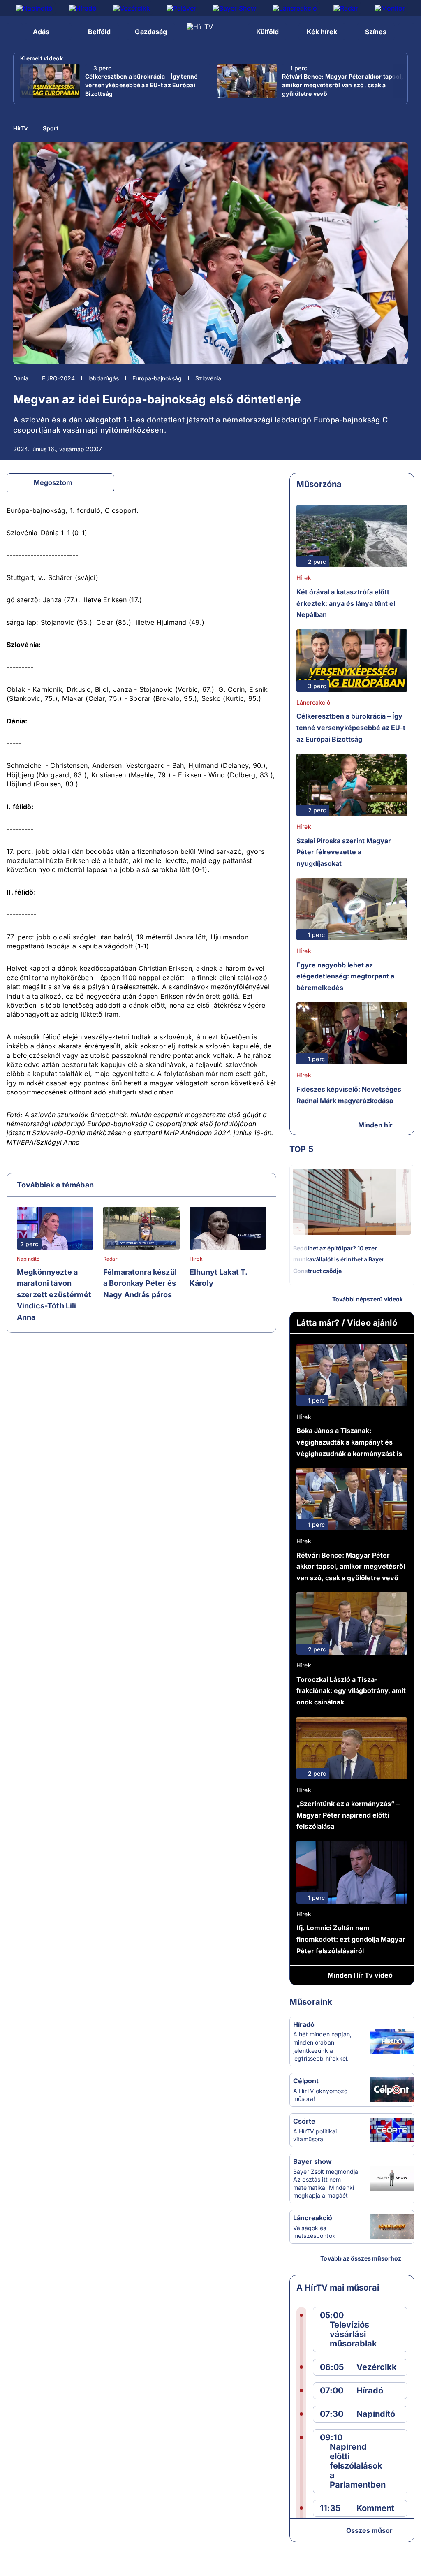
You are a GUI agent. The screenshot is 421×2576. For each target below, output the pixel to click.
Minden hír (375, 1125)
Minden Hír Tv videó (360, 1975)
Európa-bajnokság (157, 378)
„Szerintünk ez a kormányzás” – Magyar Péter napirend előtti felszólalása (348, 1815)
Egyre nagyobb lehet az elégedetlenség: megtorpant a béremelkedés (345, 976)
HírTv (20, 128)
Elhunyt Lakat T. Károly (218, 1278)
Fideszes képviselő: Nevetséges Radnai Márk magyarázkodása (349, 1095)
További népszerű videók (368, 1299)
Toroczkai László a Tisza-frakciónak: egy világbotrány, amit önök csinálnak (351, 1691)
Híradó (304, 2024)
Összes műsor (369, 2530)
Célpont (306, 2081)
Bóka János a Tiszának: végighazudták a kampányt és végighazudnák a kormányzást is (349, 1442)
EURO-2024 (58, 378)
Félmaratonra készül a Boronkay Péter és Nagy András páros (140, 1283)
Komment (375, 2508)
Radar (110, 1259)
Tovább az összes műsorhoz (361, 2258)
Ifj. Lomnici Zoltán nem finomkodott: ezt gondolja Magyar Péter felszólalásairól (351, 1939)
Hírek (196, 1259)
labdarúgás (104, 378)
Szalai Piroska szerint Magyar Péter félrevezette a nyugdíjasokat (344, 852)
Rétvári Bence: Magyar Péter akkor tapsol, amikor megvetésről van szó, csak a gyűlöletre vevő (343, 85)
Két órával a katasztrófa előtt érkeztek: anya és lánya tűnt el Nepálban (346, 603)
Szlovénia (208, 378)
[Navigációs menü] (15, 31)
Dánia (21, 378)
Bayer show (312, 2161)
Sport (51, 128)
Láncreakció (313, 702)
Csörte (304, 2121)
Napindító (28, 1259)
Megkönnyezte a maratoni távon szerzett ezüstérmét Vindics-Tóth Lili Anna (54, 1295)
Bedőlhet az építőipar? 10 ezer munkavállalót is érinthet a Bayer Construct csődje (339, 1259)
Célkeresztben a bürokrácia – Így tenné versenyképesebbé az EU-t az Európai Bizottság (141, 85)
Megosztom (53, 482)
